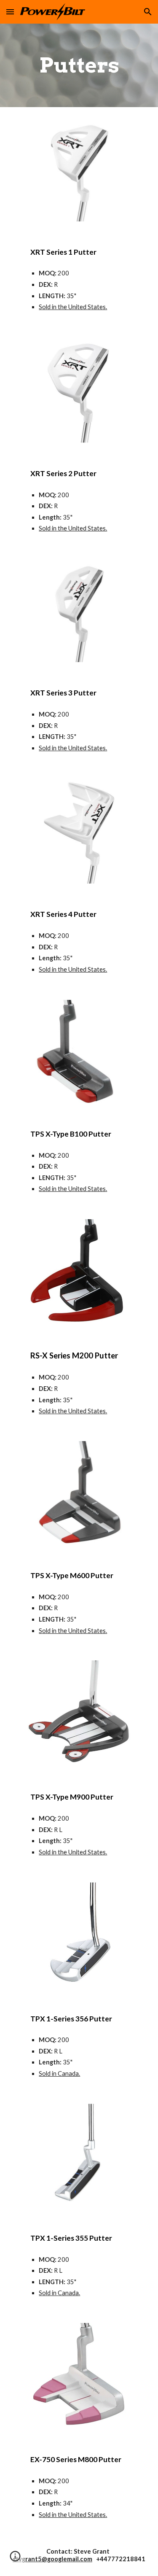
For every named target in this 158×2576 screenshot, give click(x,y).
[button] (10, 12)
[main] (79, 65)
